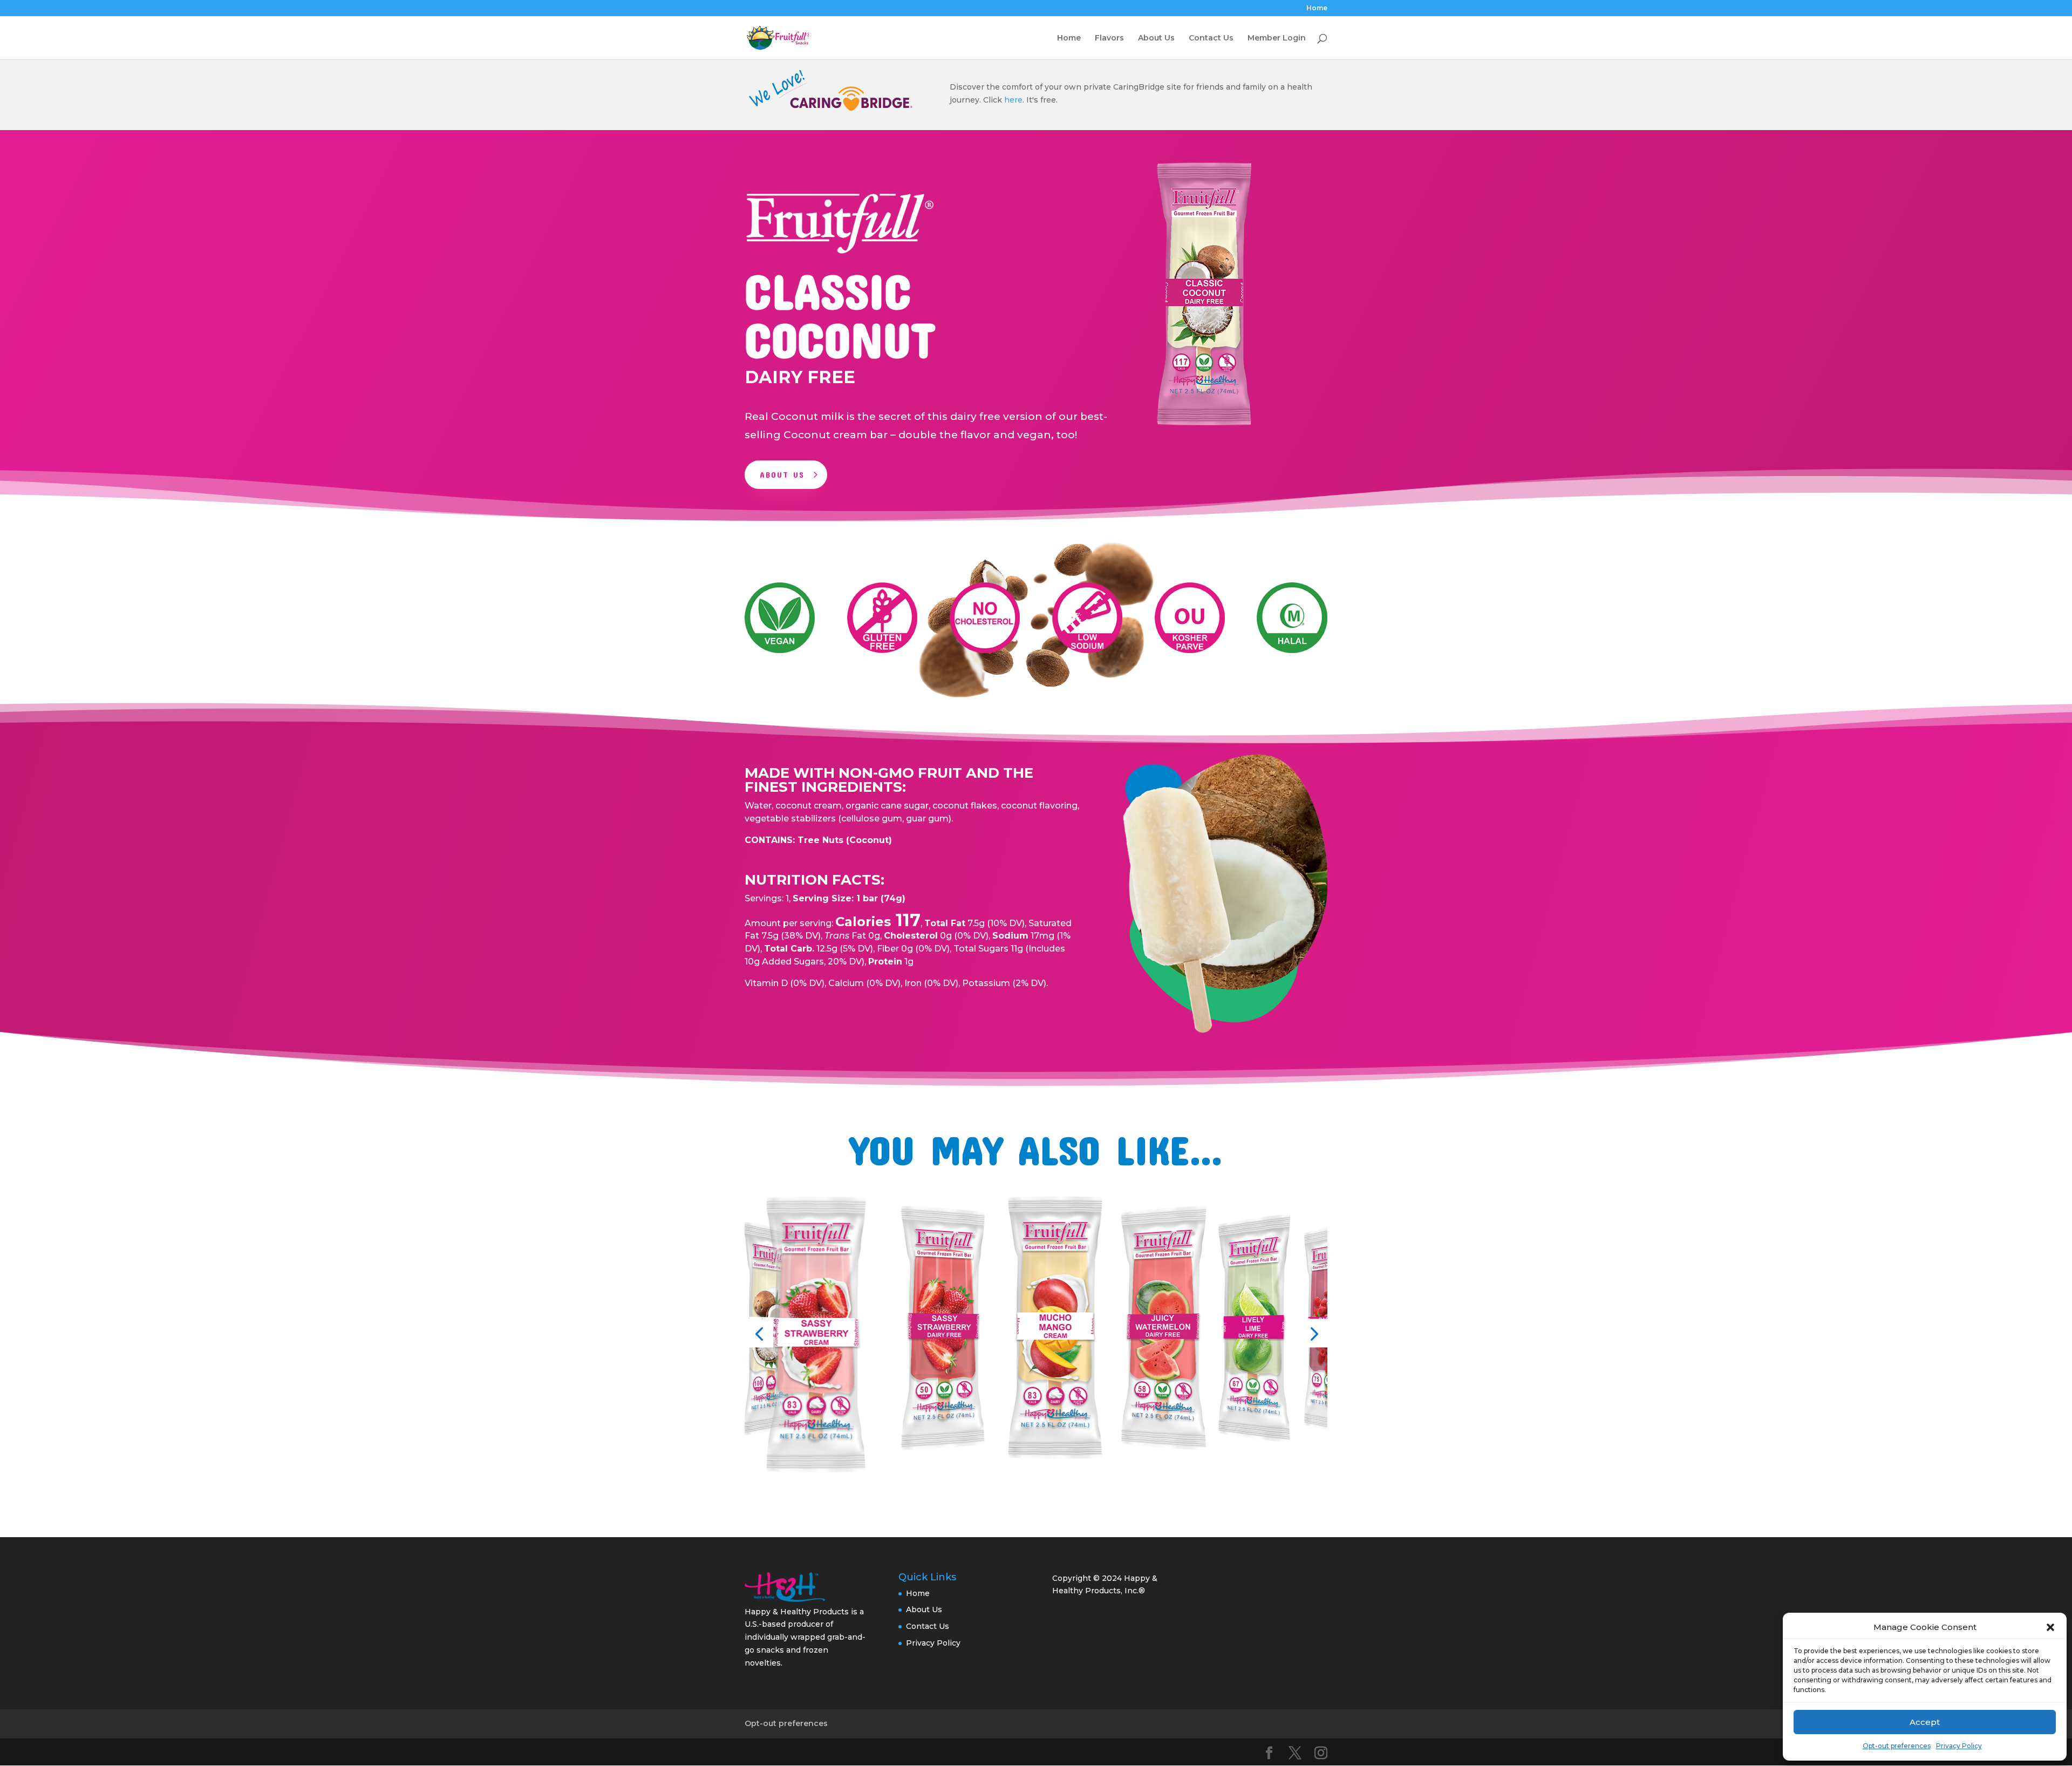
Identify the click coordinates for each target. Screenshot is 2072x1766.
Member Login (1277, 38)
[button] (2050, 1627)
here (1013, 100)
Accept (1925, 1722)
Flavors (1109, 38)
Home (1317, 8)
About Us (1156, 38)
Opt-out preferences (1897, 1746)
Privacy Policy (1959, 1746)
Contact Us (1211, 38)
